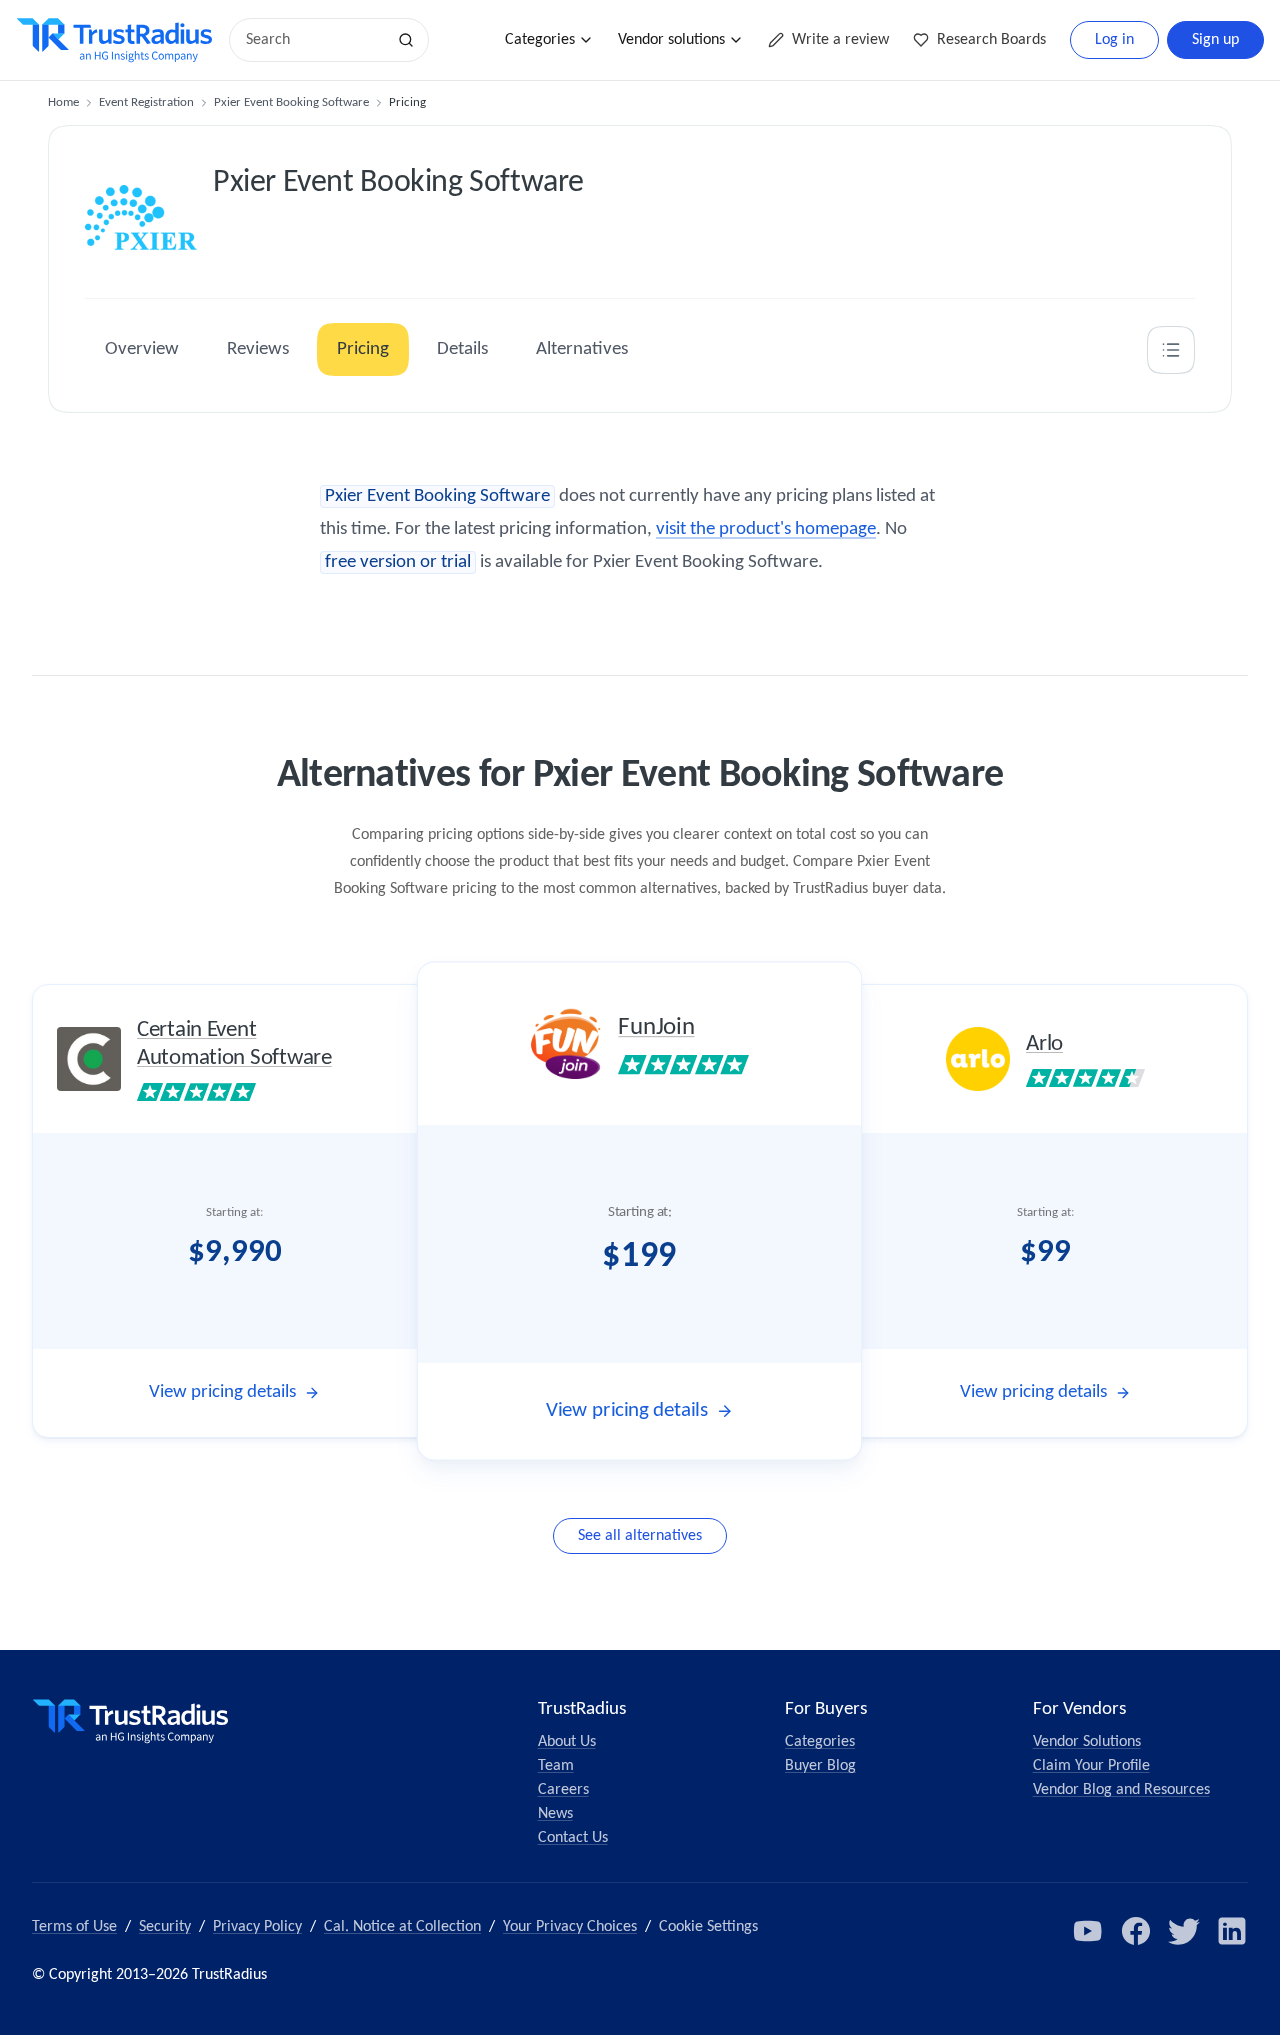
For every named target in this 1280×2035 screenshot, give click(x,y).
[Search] (406, 40)
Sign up (1215, 40)
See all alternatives (640, 1536)
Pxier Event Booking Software (291, 102)
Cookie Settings (708, 1927)
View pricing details (222, 1392)
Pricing (363, 349)
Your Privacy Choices (570, 1927)
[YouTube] (1088, 1931)
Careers (563, 1790)
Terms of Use (74, 1927)
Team (556, 1766)
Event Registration (146, 102)
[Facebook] (1136, 1931)
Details (462, 349)
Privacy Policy (257, 1927)
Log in (1114, 40)
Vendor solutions (671, 40)
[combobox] (314, 40)
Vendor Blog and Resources (1121, 1790)
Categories (540, 40)
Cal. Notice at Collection (402, 1927)
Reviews (258, 349)
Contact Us (573, 1838)
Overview (142, 349)
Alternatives (582, 349)
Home (63, 102)
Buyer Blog (820, 1766)
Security (165, 1927)
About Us (567, 1742)
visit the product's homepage (766, 529)
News (555, 1814)
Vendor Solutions (1087, 1742)
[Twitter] (1184, 1931)
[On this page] (1171, 350)
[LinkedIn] (1232, 1931)
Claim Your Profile (1091, 1766)
